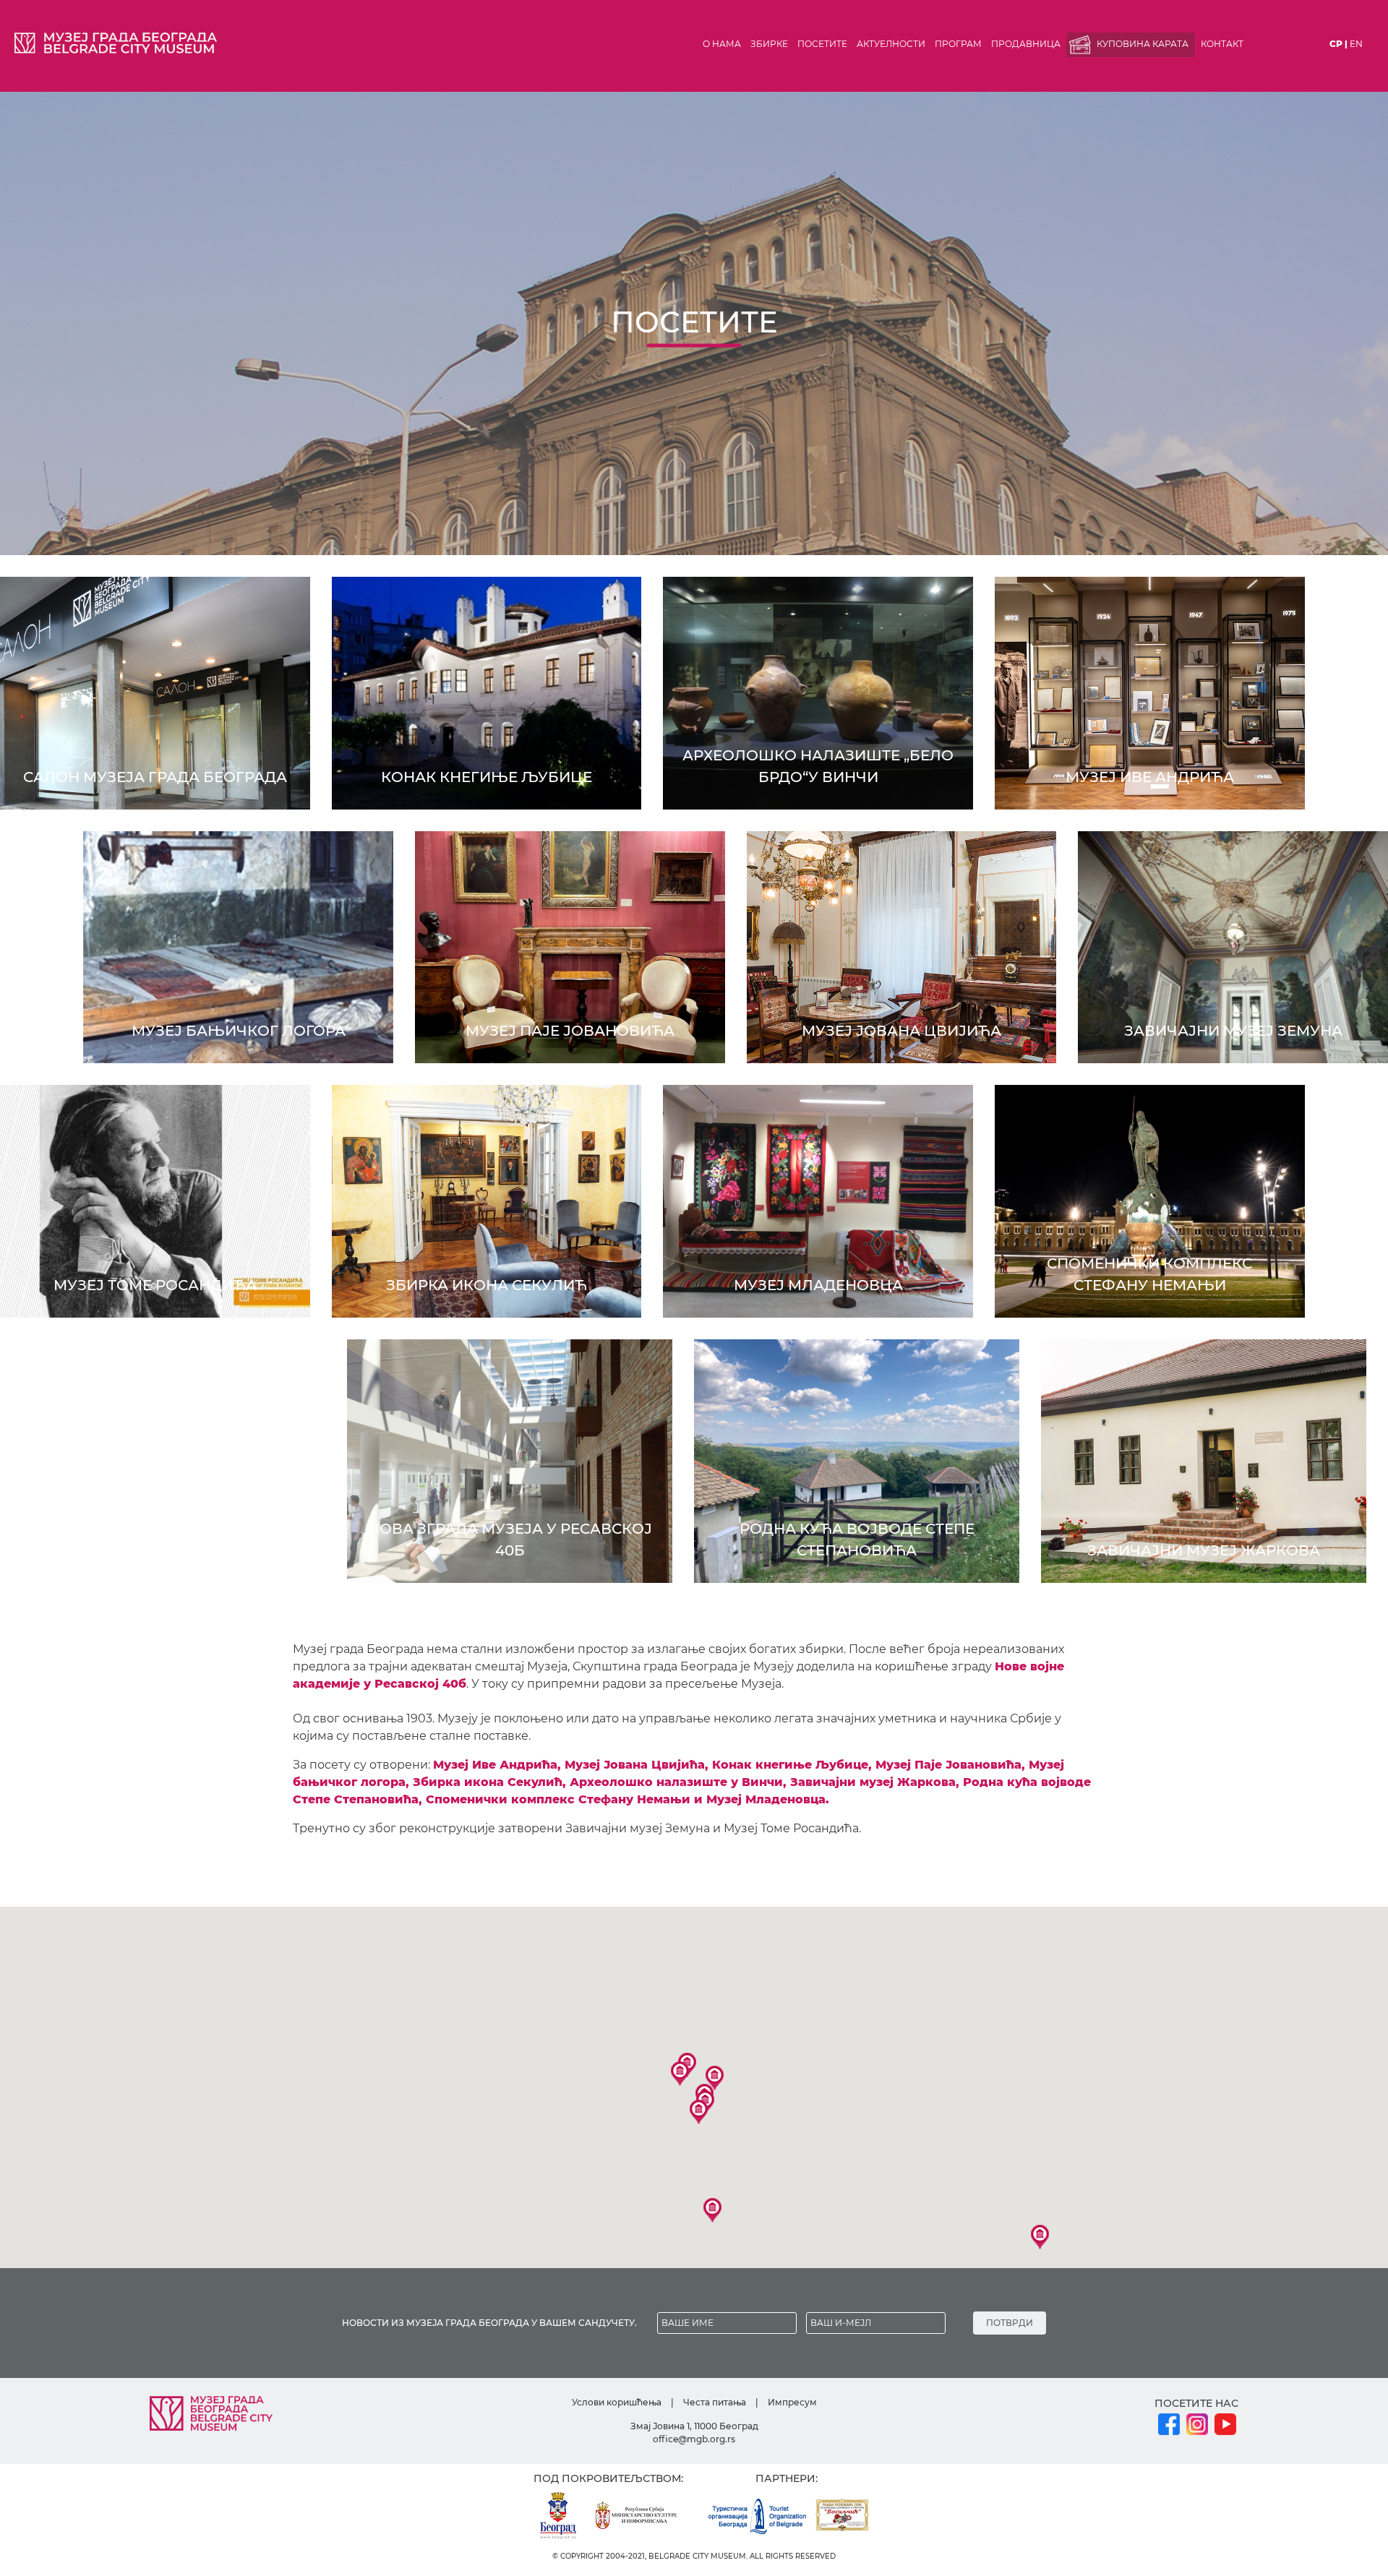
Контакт (1222, 44)
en (1356, 44)
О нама (722, 44)
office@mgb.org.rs (694, 2439)
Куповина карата (1143, 44)
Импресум (792, 2402)
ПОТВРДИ (1010, 2323)
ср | (1338, 44)
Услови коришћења (617, 2402)
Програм (958, 44)
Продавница (1026, 44)
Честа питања (715, 2402)
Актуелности (891, 44)
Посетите (822, 44)
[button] (680, 2074)
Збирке (769, 44)
